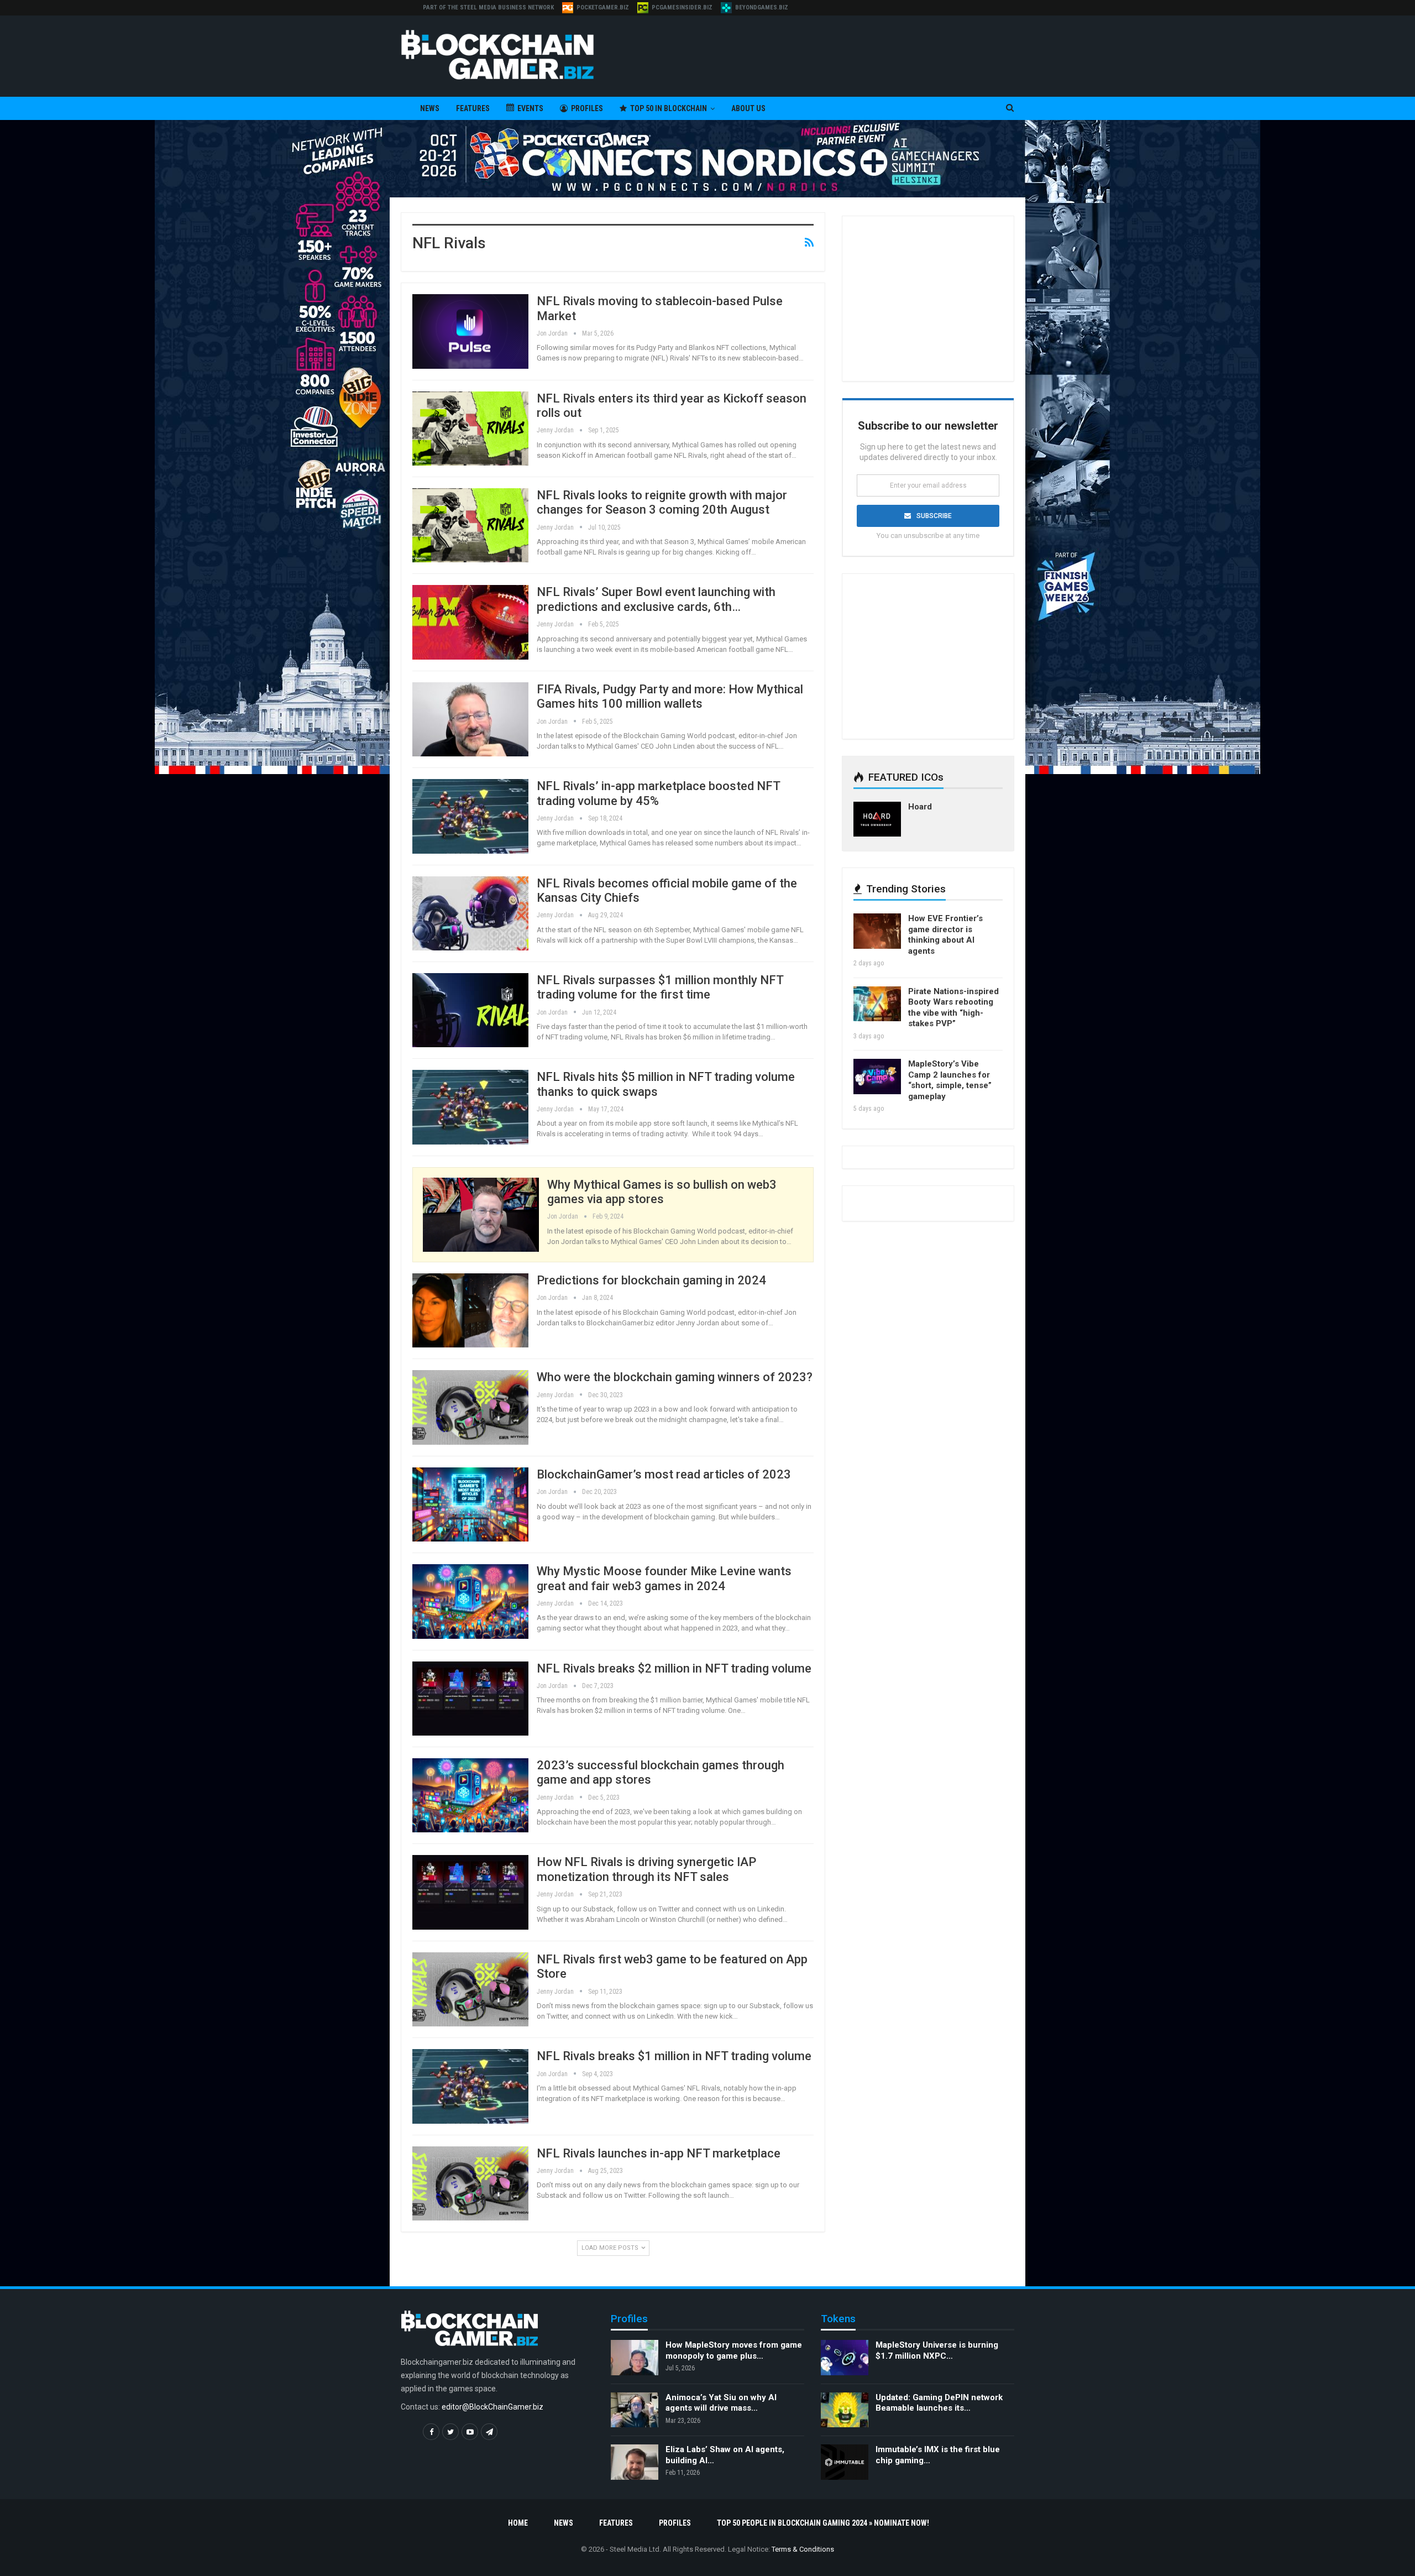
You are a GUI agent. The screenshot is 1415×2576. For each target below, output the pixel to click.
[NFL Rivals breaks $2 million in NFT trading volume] (470, 1699)
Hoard (920, 807)
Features (473, 108)
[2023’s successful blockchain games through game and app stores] (470, 1795)
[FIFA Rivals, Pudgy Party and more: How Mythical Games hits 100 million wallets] (470, 719)
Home (518, 2523)
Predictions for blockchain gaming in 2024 (651, 1280)
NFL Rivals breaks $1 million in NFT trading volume (674, 2056)
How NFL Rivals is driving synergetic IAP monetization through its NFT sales (646, 1869)
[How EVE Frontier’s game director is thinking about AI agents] (877, 931)
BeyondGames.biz (762, 7)
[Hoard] (877, 819)
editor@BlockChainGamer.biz (492, 2407)
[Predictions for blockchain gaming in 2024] (470, 1310)
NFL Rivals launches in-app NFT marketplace (659, 2153)
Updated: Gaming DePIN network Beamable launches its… (939, 2403)
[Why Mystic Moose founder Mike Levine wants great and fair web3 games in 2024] (470, 1601)
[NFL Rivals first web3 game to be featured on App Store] (470, 1989)
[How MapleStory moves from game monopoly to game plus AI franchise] (635, 2358)
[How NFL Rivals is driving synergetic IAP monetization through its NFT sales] (470, 1892)
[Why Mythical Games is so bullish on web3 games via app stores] (481, 1215)
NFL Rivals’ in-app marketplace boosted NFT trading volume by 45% (658, 793)
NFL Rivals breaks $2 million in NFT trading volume (674, 1668)
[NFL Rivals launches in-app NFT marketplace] (470, 2183)
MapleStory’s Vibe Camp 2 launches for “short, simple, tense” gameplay (950, 1080)
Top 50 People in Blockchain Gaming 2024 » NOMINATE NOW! (823, 2523)
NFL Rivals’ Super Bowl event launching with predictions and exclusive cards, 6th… (656, 599)
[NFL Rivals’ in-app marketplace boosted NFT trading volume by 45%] (470, 816)
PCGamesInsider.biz (682, 7)
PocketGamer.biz (603, 7)
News (430, 108)
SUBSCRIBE (934, 516)
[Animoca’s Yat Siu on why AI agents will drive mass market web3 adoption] (635, 2410)
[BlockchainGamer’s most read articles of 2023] (470, 1504)
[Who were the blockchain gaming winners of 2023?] (470, 1407)
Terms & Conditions (803, 2549)
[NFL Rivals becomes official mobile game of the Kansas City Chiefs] (470, 913)
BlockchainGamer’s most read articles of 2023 (664, 1474)
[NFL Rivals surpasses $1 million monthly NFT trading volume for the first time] (470, 1010)
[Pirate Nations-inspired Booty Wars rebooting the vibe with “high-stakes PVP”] (877, 1004)
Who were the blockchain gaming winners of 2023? (675, 1377)
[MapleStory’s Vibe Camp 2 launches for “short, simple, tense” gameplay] (877, 1077)
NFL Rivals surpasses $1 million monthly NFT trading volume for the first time (660, 987)
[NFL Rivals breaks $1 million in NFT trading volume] (470, 2086)
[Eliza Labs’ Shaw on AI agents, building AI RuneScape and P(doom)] (635, 2462)
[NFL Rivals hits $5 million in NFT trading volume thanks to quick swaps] (470, 1107)
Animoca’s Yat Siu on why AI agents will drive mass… (721, 2403)
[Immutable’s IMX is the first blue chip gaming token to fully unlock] (845, 2462)
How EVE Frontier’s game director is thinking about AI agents (945, 935)
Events (530, 108)
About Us (748, 108)
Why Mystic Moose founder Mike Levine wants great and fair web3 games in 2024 (664, 1578)
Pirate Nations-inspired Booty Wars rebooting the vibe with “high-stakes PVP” (953, 1008)
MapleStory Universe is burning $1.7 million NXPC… (937, 2350)
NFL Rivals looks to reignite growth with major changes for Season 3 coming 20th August (662, 502)
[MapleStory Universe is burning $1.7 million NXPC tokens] (845, 2358)
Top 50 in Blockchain (669, 108)
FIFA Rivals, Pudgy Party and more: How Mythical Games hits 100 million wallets (670, 696)
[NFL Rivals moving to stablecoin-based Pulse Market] (470, 331)
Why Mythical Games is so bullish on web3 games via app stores (662, 1192)
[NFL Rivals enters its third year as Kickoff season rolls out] (470, 429)
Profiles (587, 108)
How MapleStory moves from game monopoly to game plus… (734, 2350)
